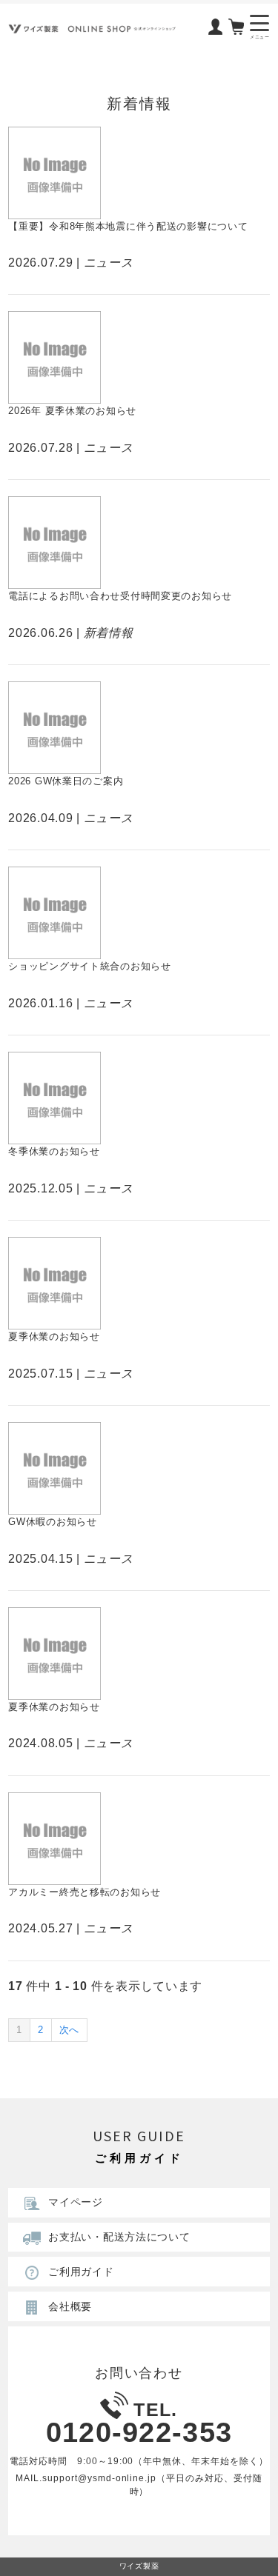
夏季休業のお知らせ (54, 1337)
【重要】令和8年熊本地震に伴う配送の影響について (128, 226)
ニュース (109, 263)
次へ (69, 2030)
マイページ (76, 2202)
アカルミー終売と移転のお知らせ (85, 1892)
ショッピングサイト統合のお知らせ (90, 966)
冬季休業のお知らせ (54, 1151)
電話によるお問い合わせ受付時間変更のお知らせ (120, 596)
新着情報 (109, 633)
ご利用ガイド (81, 2272)
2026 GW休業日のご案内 (66, 781)
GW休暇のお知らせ (52, 1522)
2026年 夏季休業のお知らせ (72, 411)
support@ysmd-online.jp (99, 2478)
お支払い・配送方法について (119, 2237)
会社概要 (70, 2306)
